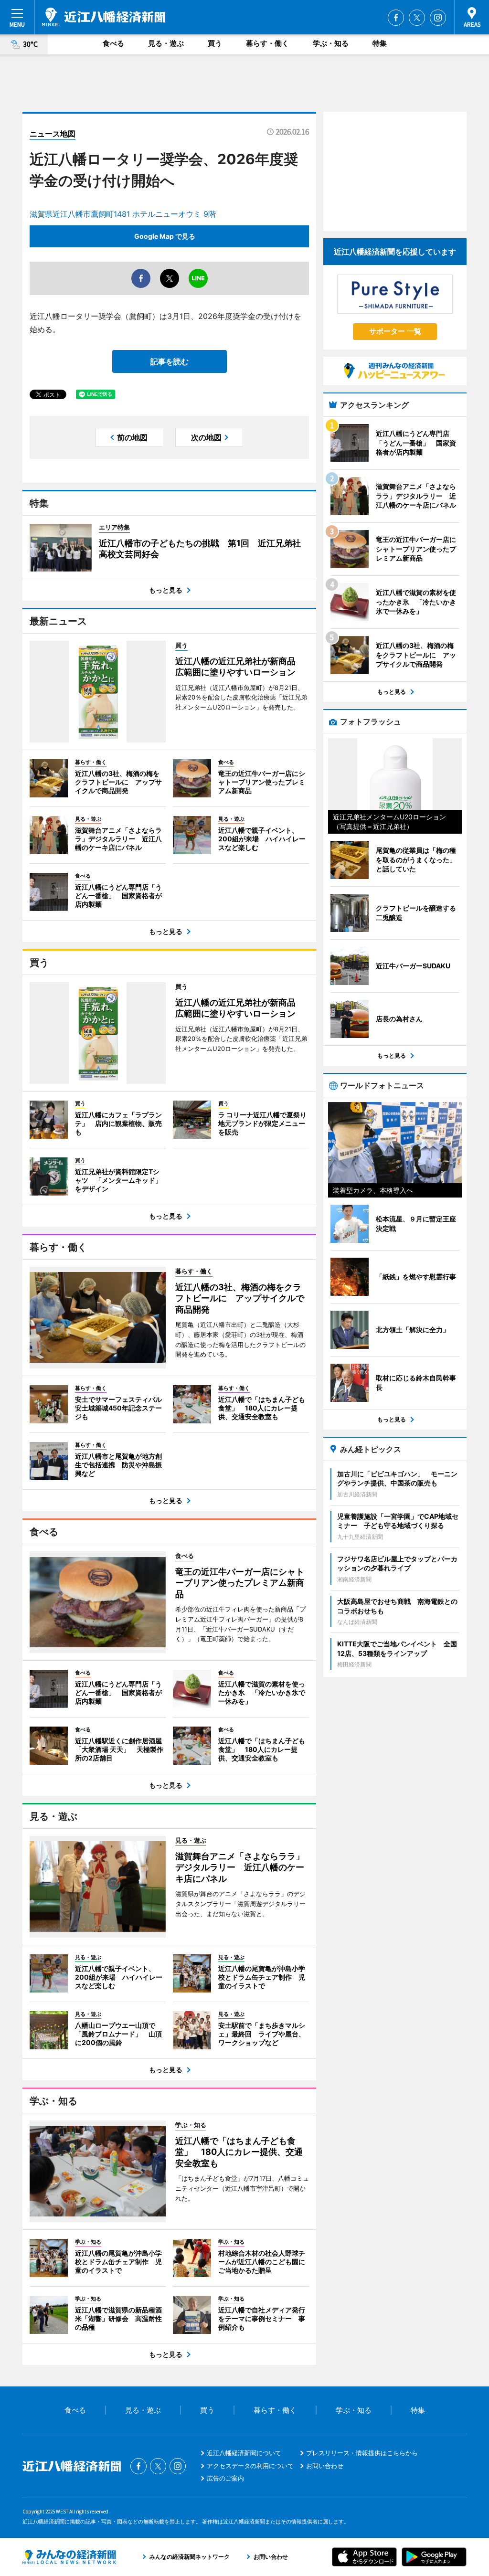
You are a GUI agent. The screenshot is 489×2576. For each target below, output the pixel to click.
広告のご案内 (225, 2478)
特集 (380, 43)
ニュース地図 (53, 134)
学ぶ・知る (331, 43)
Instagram (438, 18)
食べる (113, 43)
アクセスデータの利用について (250, 2466)
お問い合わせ (325, 2466)
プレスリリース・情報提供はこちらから (362, 2453)
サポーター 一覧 (395, 331)
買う (215, 43)
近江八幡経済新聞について (244, 2453)
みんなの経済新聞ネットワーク (69, 2557)
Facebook (396, 18)
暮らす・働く (267, 43)
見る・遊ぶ (166, 43)
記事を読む (170, 361)
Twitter (417, 18)
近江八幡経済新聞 (103, 17)
